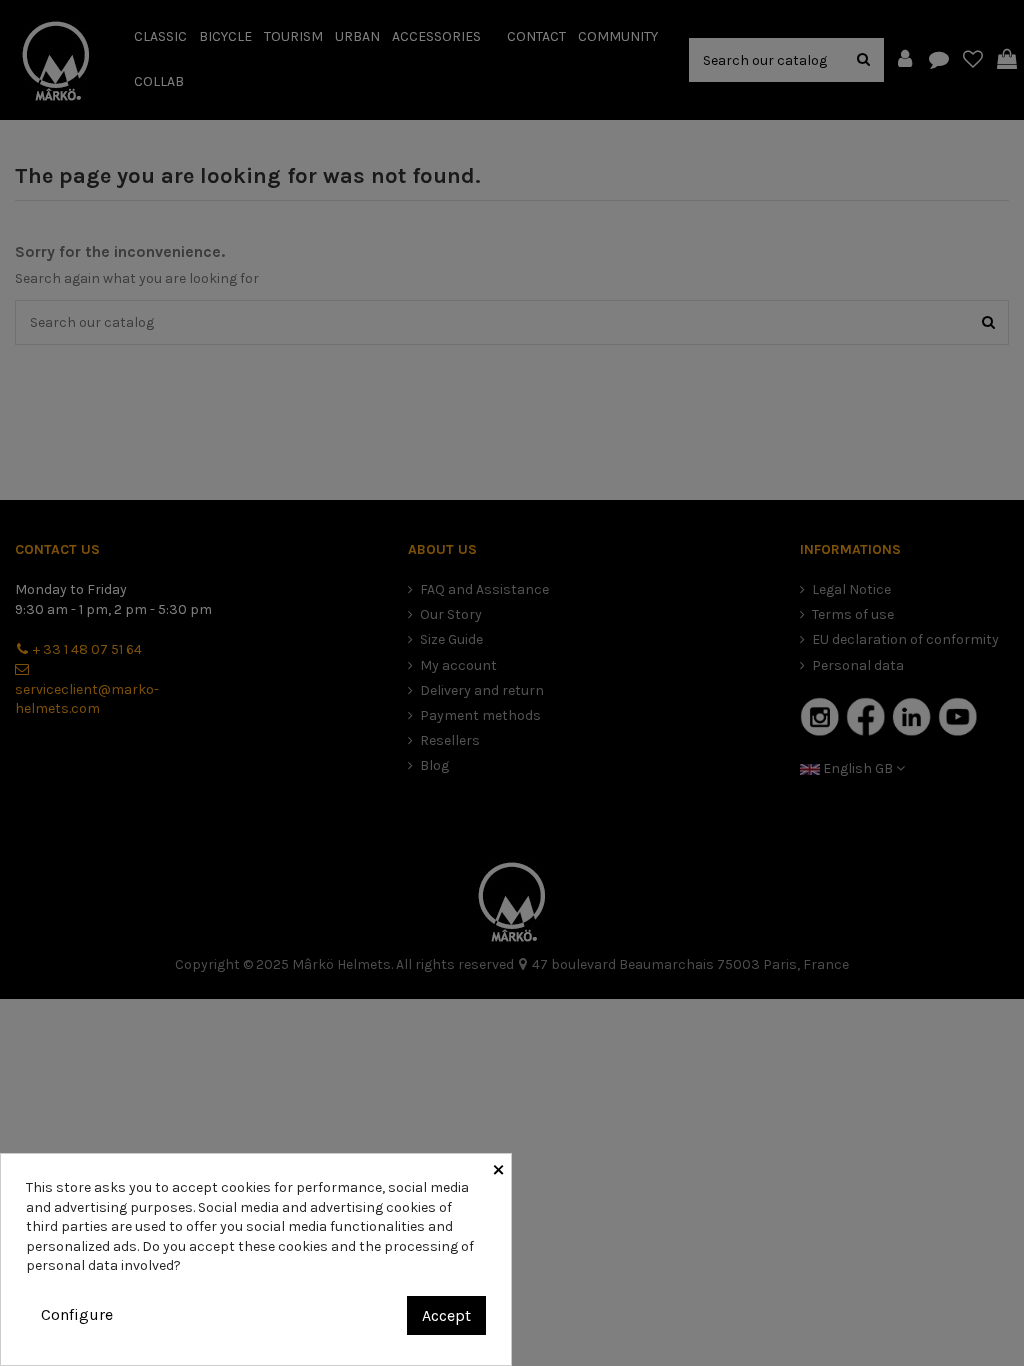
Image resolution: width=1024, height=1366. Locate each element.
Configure (77, 1314)
